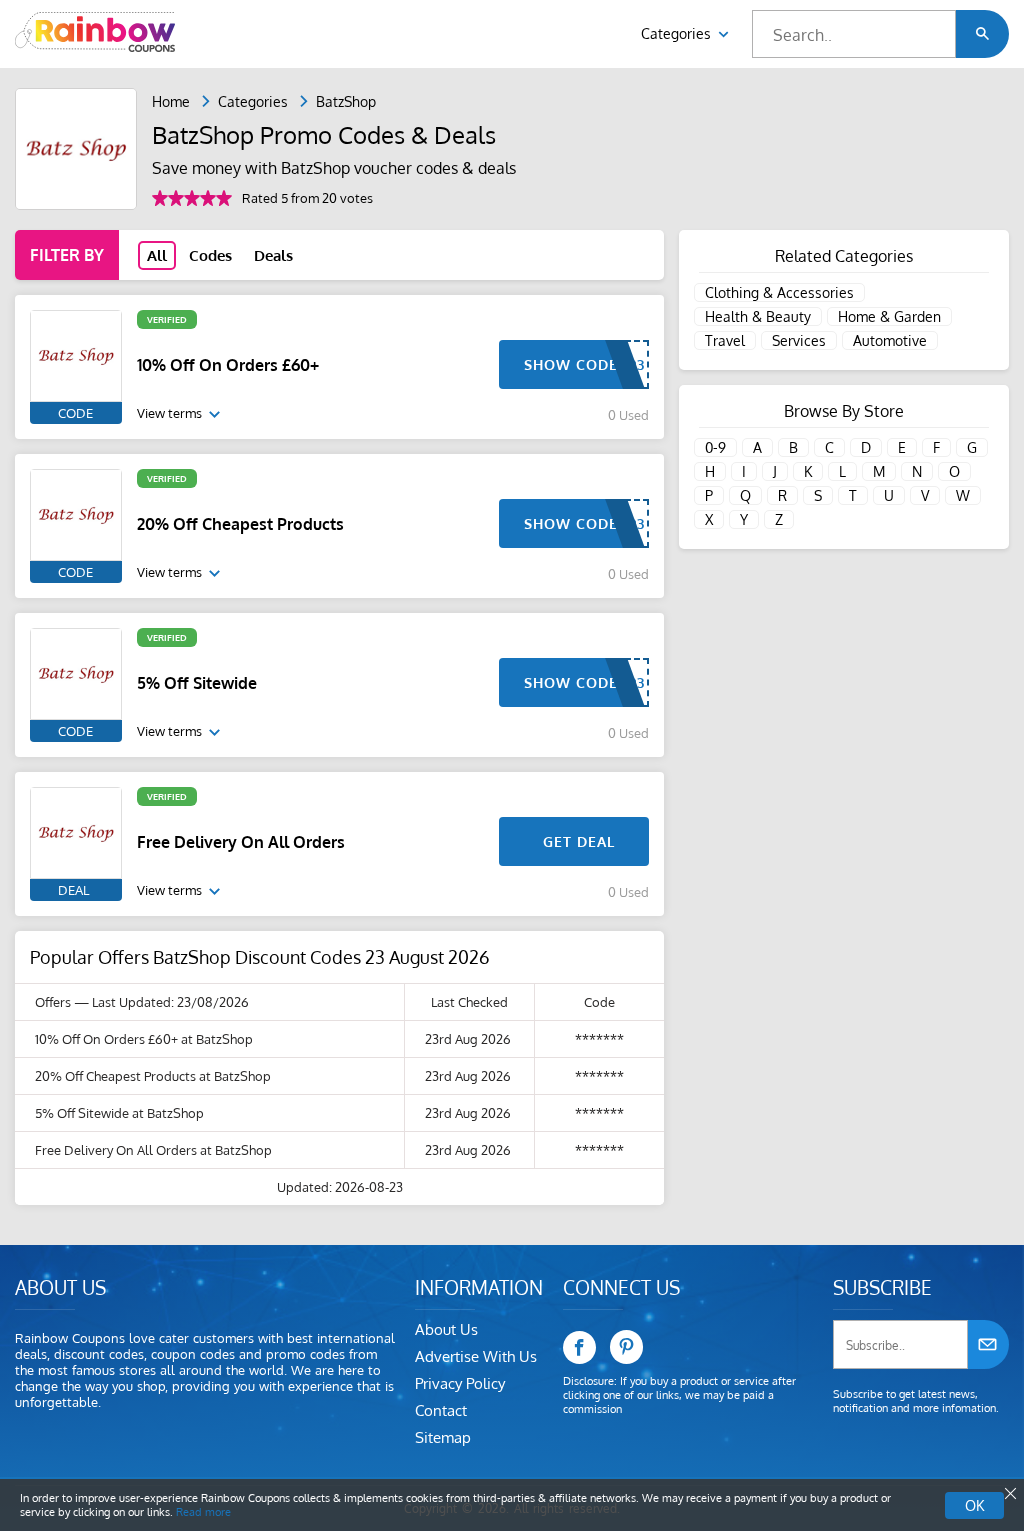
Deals (273, 255)
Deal (73, 890)
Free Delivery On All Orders (241, 842)
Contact (441, 1410)
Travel (725, 340)
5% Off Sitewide (197, 683)
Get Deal (579, 841)
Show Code (571, 364)
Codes (210, 255)
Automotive (890, 340)
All (157, 255)
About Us (446, 1329)
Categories (678, 33)
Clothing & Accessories (779, 292)
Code (75, 413)
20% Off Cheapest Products (240, 524)
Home (171, 101)
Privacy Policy (460, 1383)
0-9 (715, 447)
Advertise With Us (476, 1356)
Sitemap (443, 1437)
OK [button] (974, 1505)
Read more (203, 1512)
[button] (982, 34)
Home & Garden (889, 316)
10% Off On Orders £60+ (228, 365)
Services (799, 340)
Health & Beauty (758, 316)
